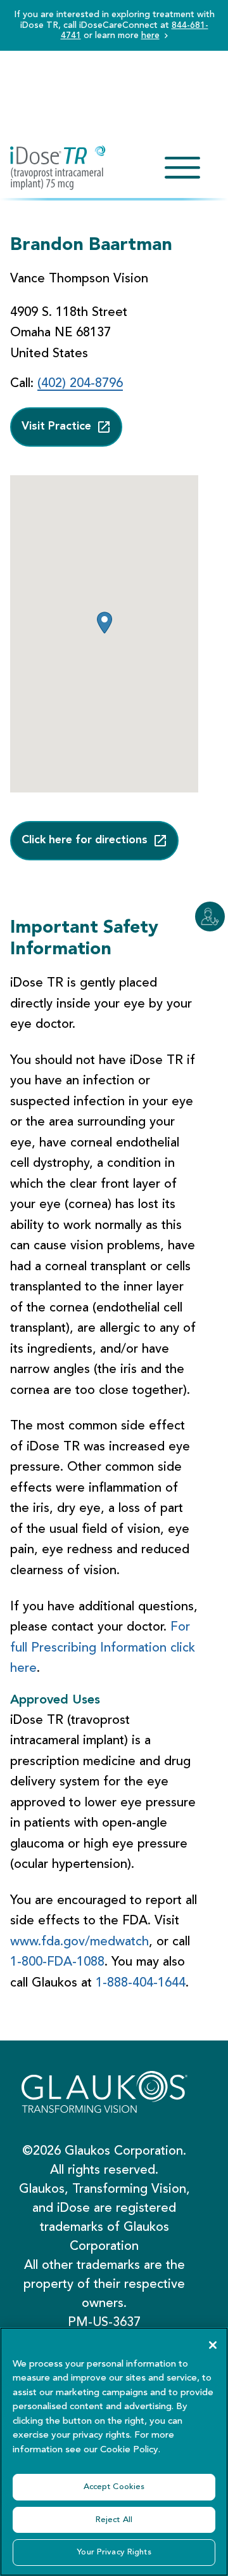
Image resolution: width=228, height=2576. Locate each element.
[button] (104, 623)
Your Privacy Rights (114, 2552)
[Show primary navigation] (182, 168)
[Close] (213, 2345)
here (150, 36)
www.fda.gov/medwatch (79, 1942)
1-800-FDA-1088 (57, 1962)
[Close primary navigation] (182, 168)
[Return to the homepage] (58, 168)
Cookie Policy (129, 2450)
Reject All (114, 2520)
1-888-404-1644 (141, 1983)
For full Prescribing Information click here (103, 1648)
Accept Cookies (114, 2487)
